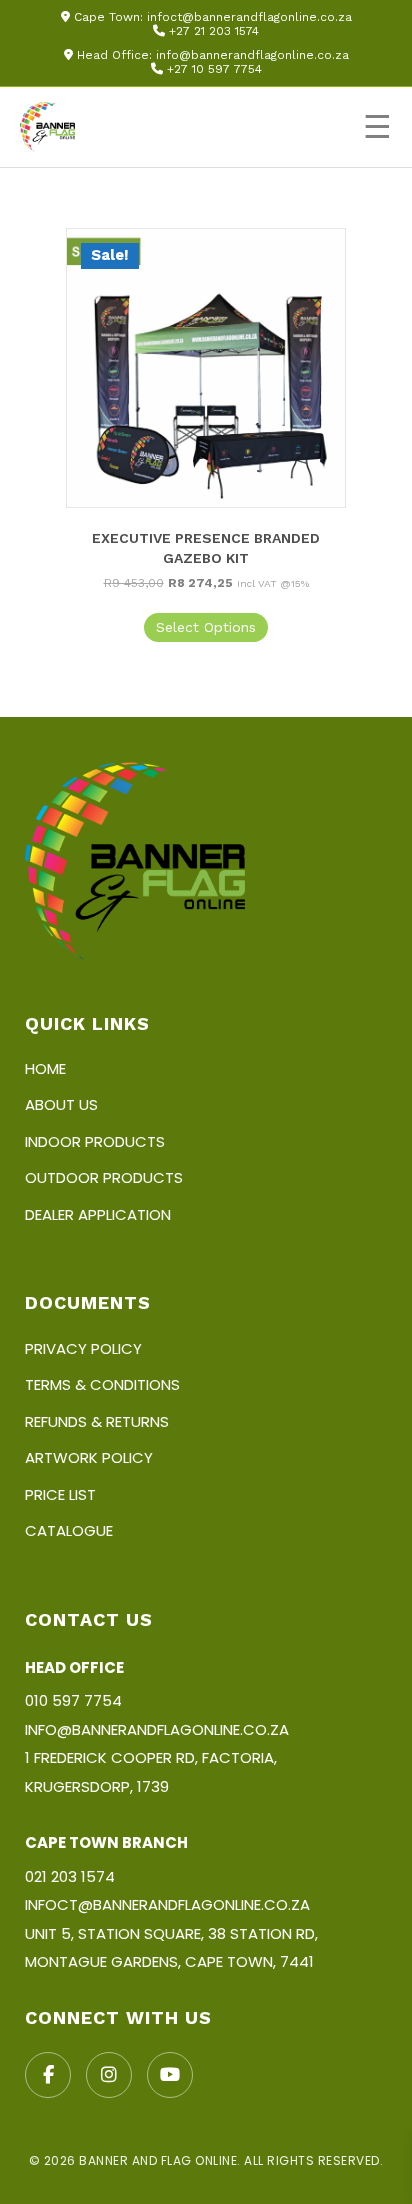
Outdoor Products (104, 1177)
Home (45, 1068)
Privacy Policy (83, 1348)
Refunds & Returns (97, 1421)
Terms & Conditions (102, 1384)
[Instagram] (109, 2075)
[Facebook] (48, 2075)
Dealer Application (98, 1214)
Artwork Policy (89, 1457)
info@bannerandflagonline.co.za (252, 55)
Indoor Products (95, 1141)
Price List (60, 1494)
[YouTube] (170, 2075)
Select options (206, 627)
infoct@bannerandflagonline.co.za (249, 17)
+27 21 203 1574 (214, 31)
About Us (61, 1104)
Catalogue (69, 1530)
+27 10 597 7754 (214, 69)
